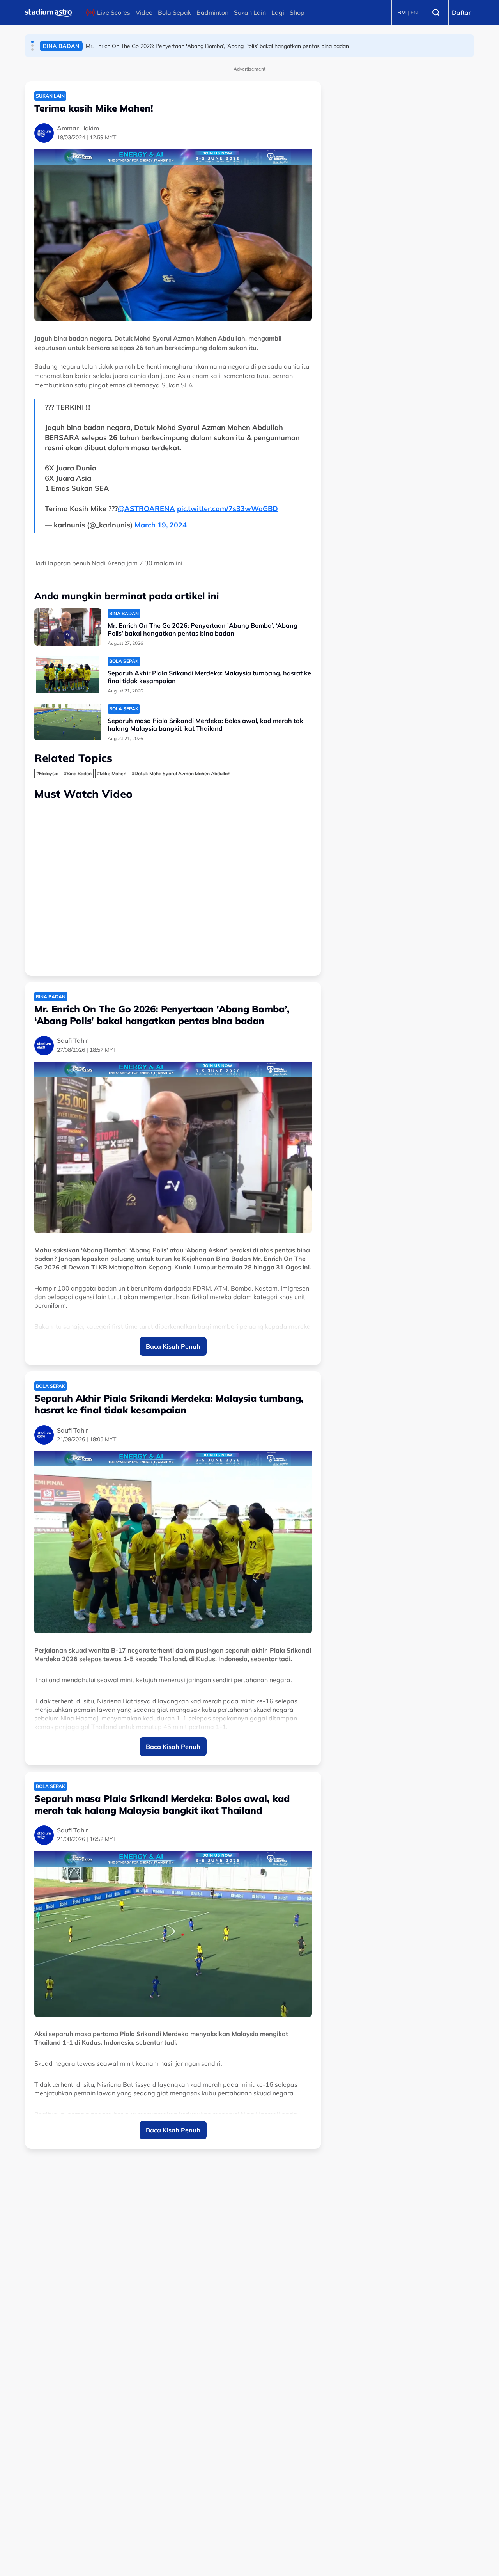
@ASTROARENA (146, 509)
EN (414, 12)
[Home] (48, 12)
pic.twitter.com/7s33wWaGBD (227, 509)
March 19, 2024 (161, 525)
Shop (297, 12)
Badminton (212, 12)
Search (436, 12)
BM (402, 12)
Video (144, 12)
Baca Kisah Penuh (173, 1346)
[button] (32, 42)
